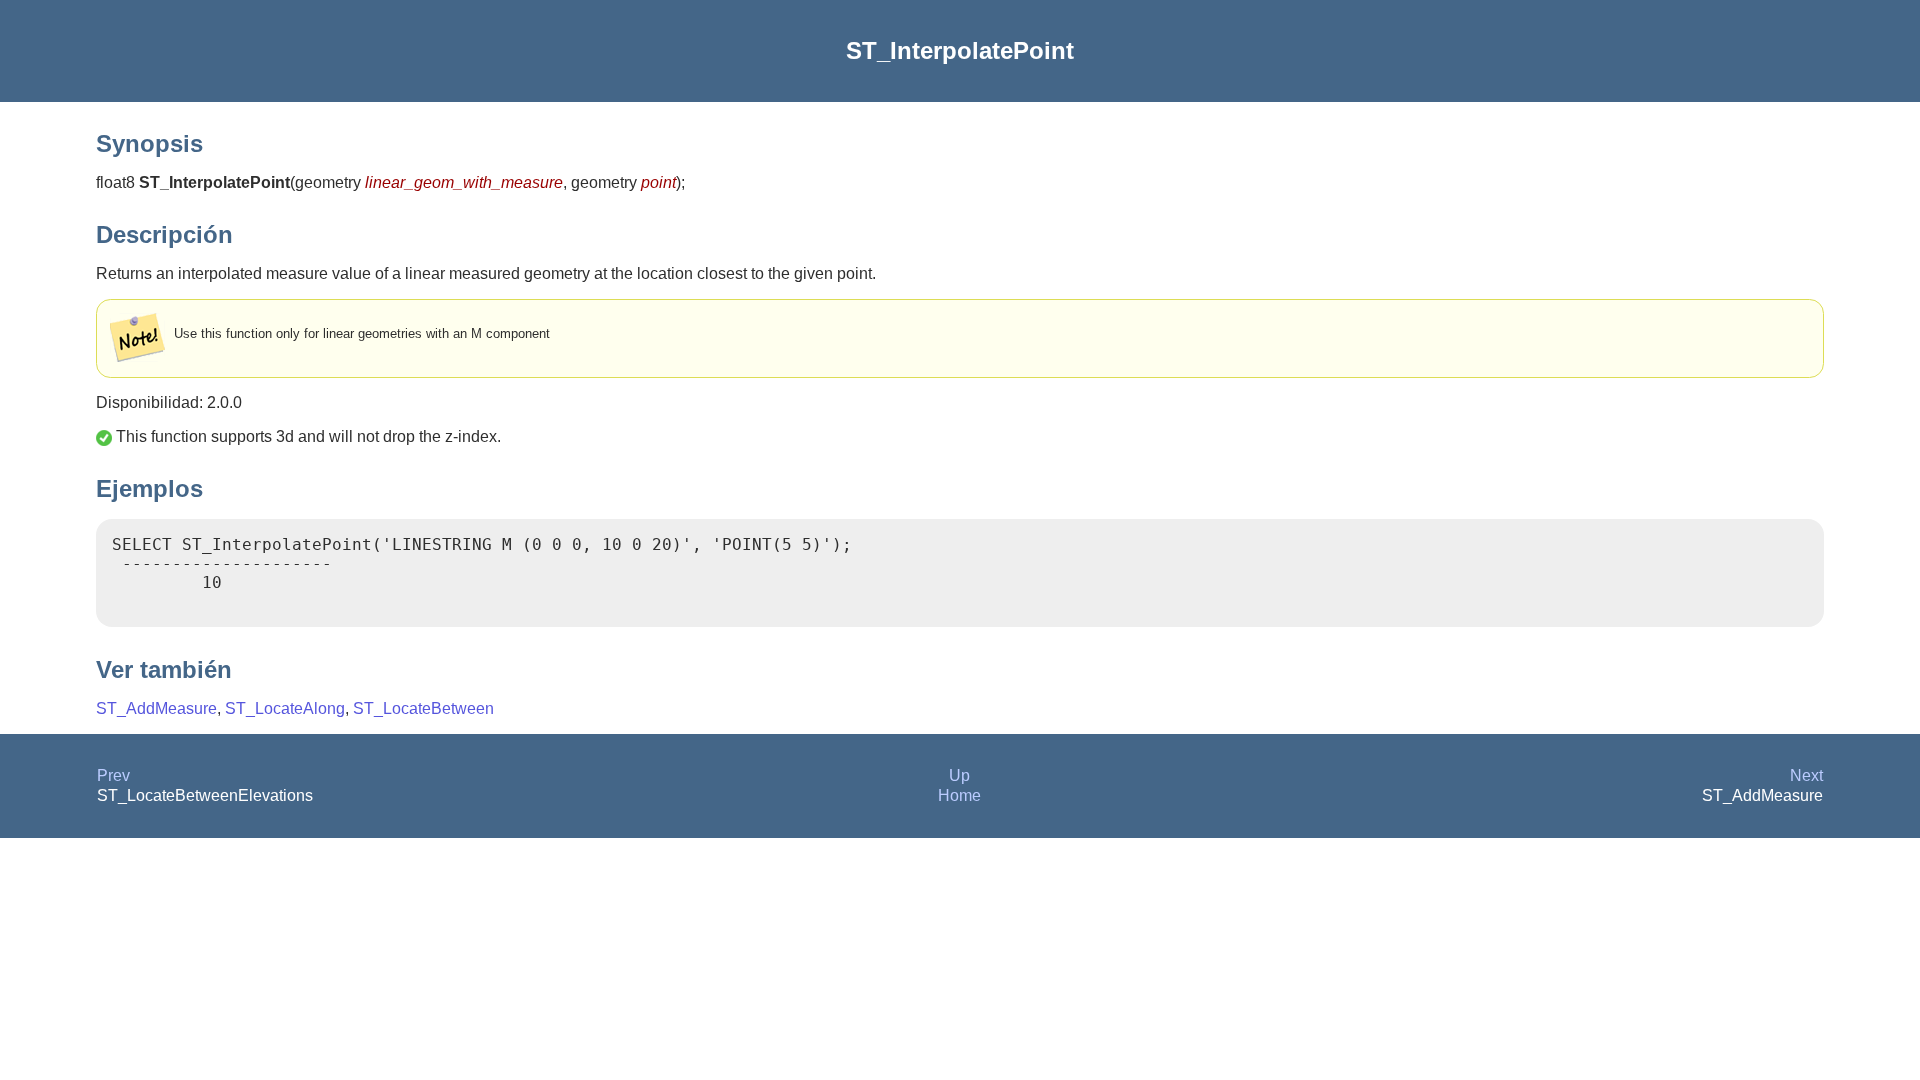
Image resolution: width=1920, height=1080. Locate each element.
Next (1806, 775)
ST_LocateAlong (285, 708)
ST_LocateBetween (423, 708)
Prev (113, 775)
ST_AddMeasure (156, 708)
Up (959, 775)
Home (959, 795)
